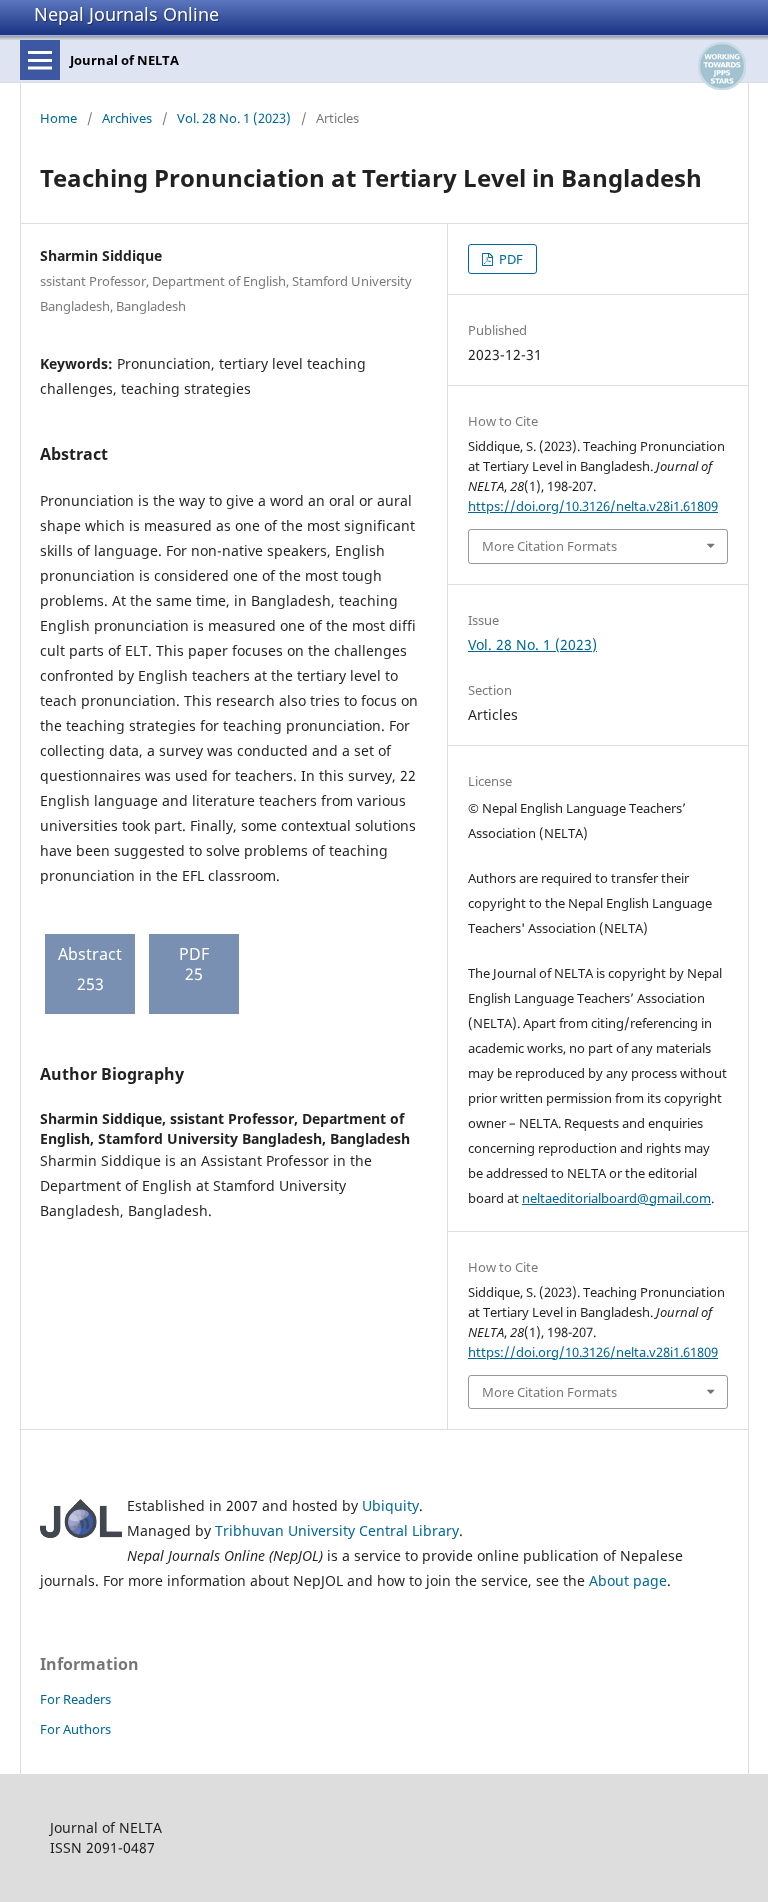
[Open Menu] (40, 60)
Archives (127, 118)
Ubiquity (390, 1505)
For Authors (75, 1729)
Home (58, 118)
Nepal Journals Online (126, 14)
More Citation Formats (549, 546)
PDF (509, 259)
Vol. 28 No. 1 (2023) (234, 118)
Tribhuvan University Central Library (337, 1530)
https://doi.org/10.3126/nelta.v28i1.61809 (593, 506)
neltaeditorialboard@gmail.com (616, 1198)
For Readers (75, 1699)
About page (628, 1580)
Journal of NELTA (124, 60)
